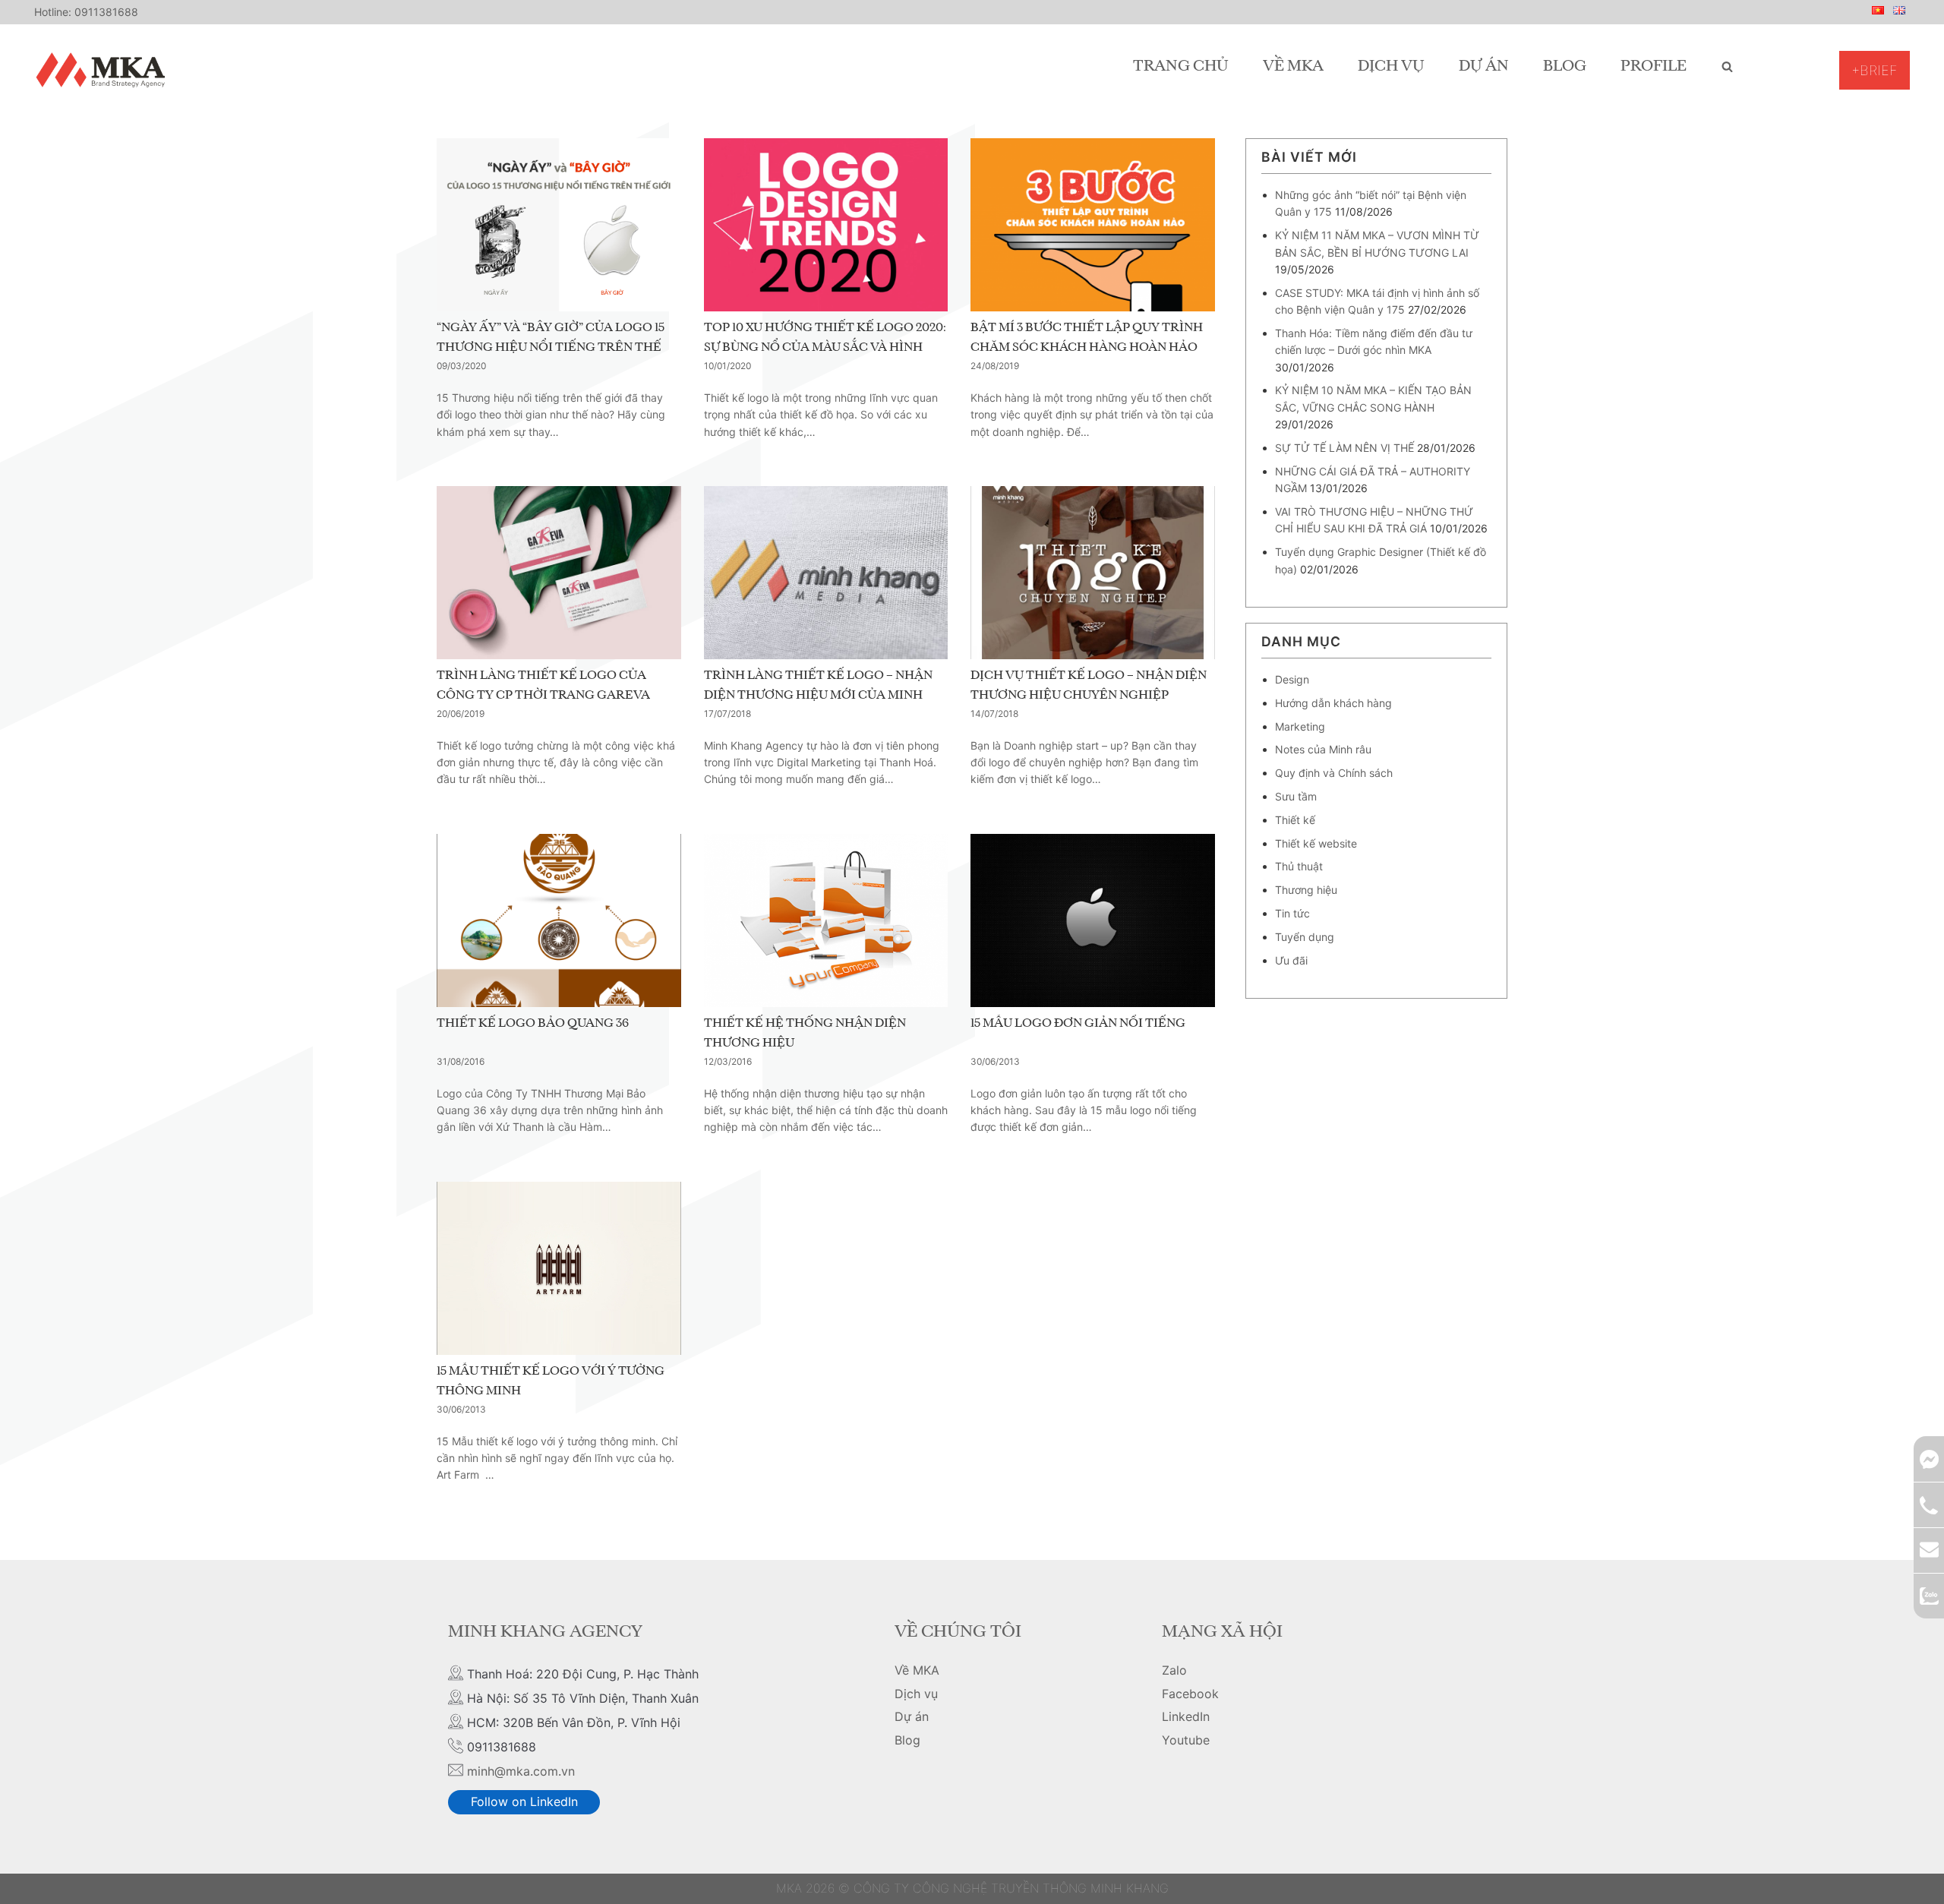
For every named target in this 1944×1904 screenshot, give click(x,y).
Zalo (1174, 1670)
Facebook (1190, 1694)
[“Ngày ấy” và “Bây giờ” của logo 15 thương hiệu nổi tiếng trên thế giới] (559, 225)
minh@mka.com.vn (521, 1771)
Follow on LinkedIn (524, 1801)
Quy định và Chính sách (1334, 773)
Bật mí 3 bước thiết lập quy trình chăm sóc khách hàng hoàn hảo (1087, 338)
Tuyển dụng (1305, 937)
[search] (1727, 67)
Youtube (1186, 1740)
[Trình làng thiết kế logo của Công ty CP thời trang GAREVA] (559, 573)
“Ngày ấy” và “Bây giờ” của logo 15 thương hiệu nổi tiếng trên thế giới (551, 347)
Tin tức (1292, 913)
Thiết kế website (1316, 843)
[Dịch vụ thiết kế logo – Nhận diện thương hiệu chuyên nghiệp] (1093, 573)
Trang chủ (1181, 67)
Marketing (1300, 726)
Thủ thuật (1299, 866)
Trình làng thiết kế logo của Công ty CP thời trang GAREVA (543, 686)
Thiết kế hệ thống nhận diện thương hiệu (805, 1034)
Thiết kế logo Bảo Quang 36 (533, 1024)
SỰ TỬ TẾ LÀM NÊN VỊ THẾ (1344, 448)
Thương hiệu (1306, 890)
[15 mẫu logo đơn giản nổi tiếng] (1093, 920)
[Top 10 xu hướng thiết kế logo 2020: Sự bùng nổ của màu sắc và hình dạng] (826, 225)
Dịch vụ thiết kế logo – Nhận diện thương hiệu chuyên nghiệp (1089, 686)
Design (1292, 679)
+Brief (1875, 70)
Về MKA (1293, 67)
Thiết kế (1295, 820)
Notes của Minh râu (1323, 749)
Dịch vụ (1391, 67)
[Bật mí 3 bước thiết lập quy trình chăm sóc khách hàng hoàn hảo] (1093, 225)
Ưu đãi (1291, 960)
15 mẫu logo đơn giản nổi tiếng (1078, 1024)
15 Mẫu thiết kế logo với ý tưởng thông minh (551, 1381)
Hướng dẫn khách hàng (1333, 703)
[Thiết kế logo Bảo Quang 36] (559, 920)
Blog (1565, 67)
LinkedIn (1186, 1716)
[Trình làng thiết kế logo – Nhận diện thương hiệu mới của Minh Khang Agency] (826, 573)
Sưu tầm (1296, 796)
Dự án (1484, 67)
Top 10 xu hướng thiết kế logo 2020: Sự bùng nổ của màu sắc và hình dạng (825, 347)
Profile (1654, 67)
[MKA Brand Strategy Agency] (104, 70)
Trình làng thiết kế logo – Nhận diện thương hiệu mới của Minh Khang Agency (818, 695)
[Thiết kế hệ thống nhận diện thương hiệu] (826, 920)
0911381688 (106, 12)
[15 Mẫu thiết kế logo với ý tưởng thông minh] (559, 1268)
